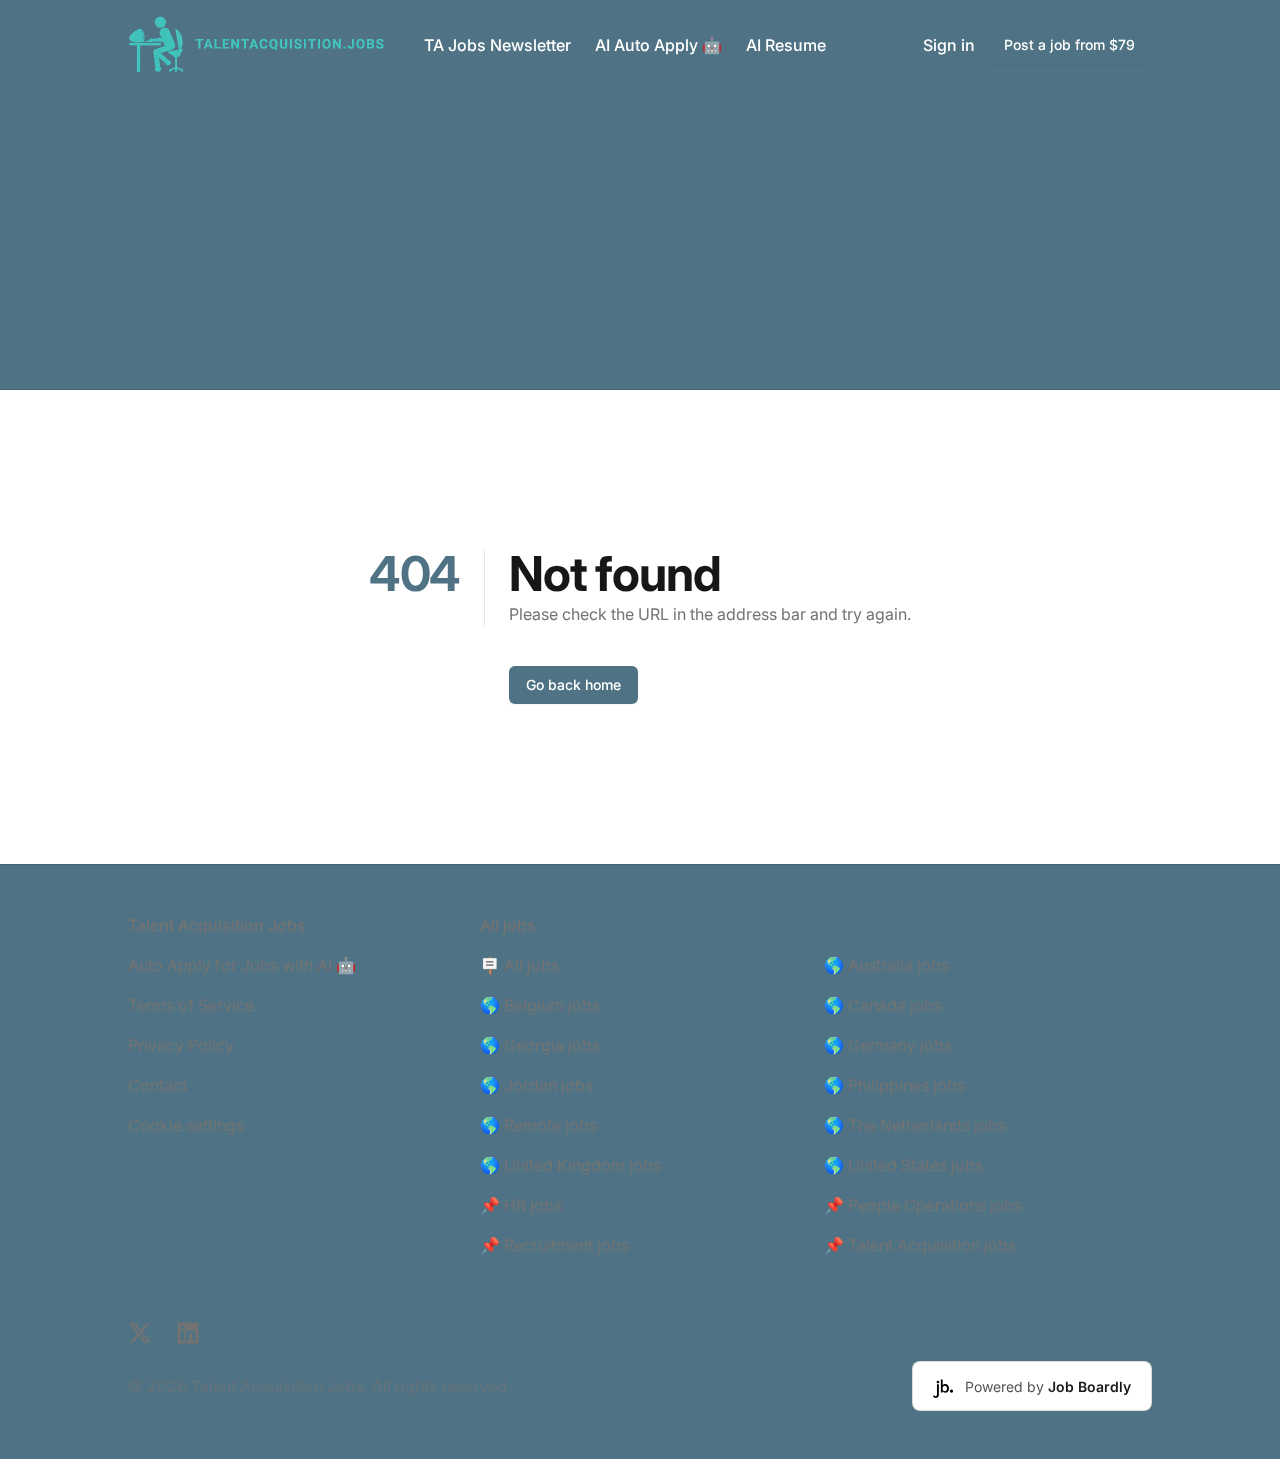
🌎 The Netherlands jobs (915, 1125)
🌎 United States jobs (903, 1165)
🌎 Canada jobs (883, 1005)
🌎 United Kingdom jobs (570, 1165)
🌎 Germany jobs (888, 1045)
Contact (157, 1085)
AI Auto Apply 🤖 (658, 45)
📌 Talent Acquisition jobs (920, 1245)
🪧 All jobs (519, 965)
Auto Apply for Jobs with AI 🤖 (242, 965)
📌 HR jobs (521, 1205)
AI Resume (786, 45)
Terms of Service (191, 1005)
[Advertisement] (640, 239)
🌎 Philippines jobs (894, 1085)
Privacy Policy (181, 1045)
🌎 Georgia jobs (540, 1045)
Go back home (573, 684)
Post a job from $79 (1069, 44)
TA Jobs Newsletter (497, 45)
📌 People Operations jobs (923, 1205)
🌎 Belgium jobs (540, 1005)
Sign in (949, 45)
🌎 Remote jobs (538, 1125)
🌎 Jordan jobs (536, 1085)
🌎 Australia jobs (886, 965)
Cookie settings (186, 1125)
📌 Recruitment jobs (554, 1245)
